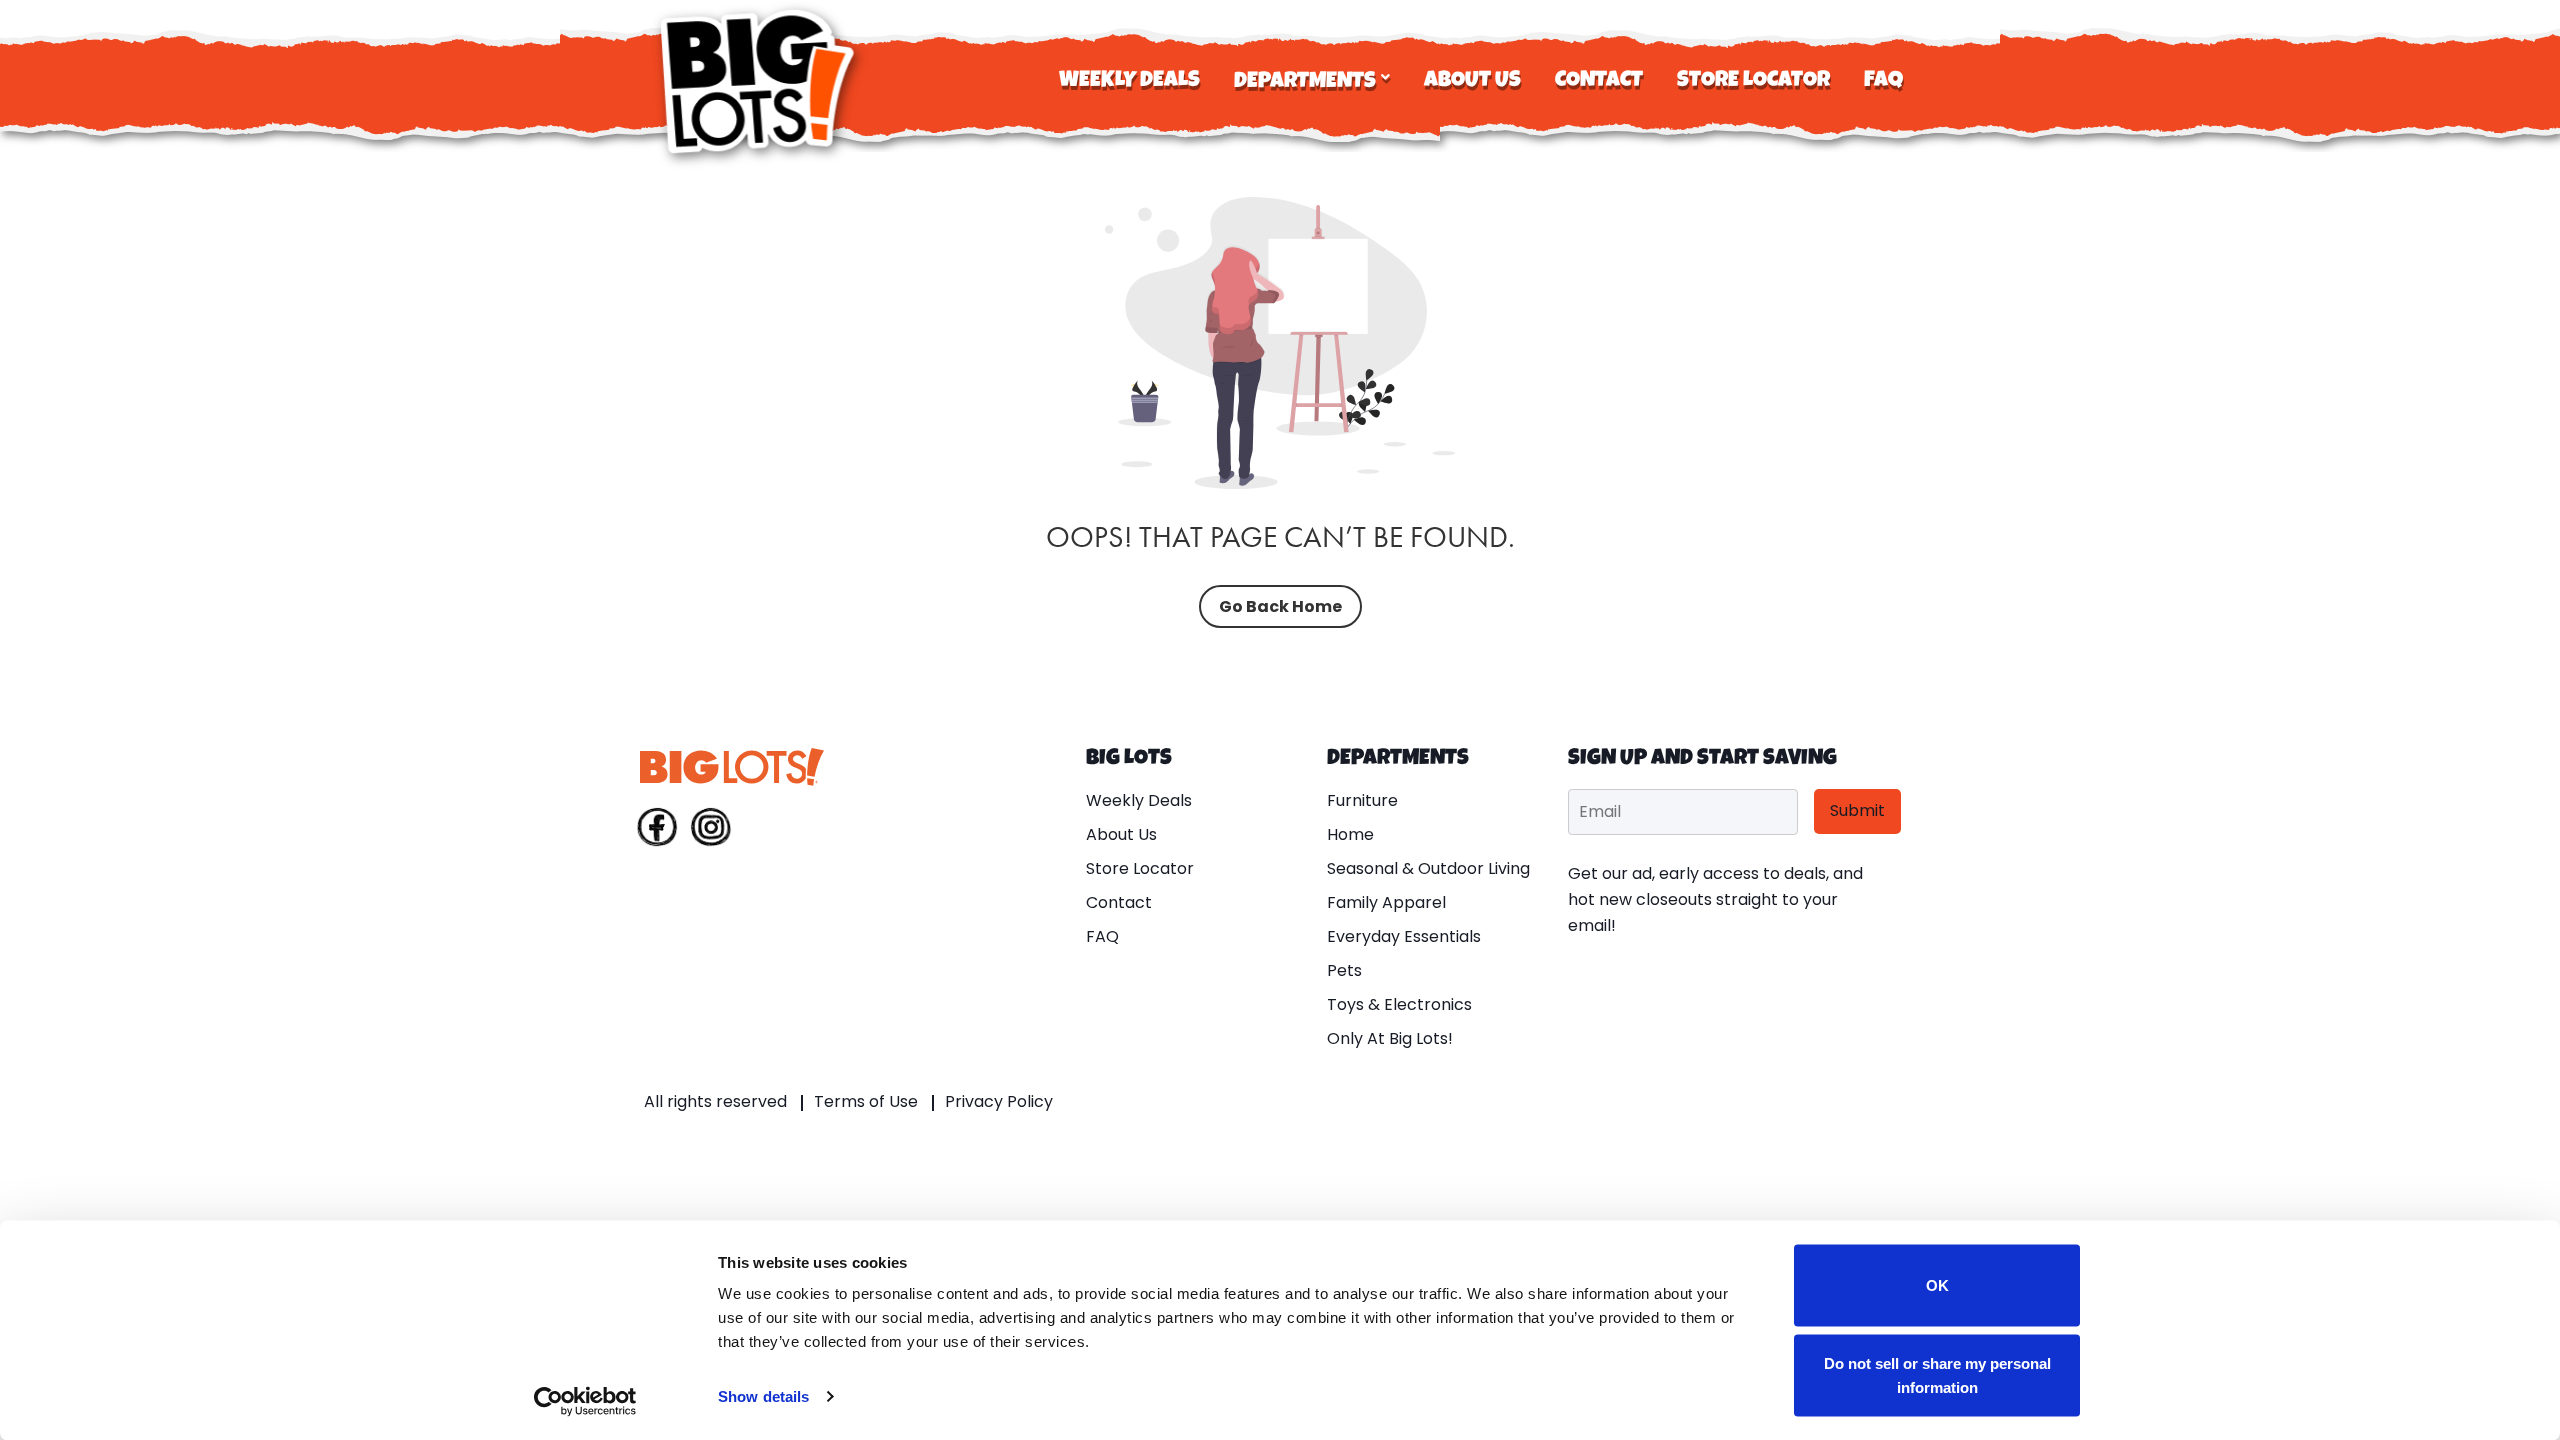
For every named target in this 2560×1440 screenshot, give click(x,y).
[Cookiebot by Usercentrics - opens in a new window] (585, 1401)
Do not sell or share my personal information (1937, 1374)
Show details (763, 1396)
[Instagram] (711, 831)
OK (1937, 1285)
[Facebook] (657, 831)
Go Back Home (1280, 606)
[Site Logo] (760, 81)
